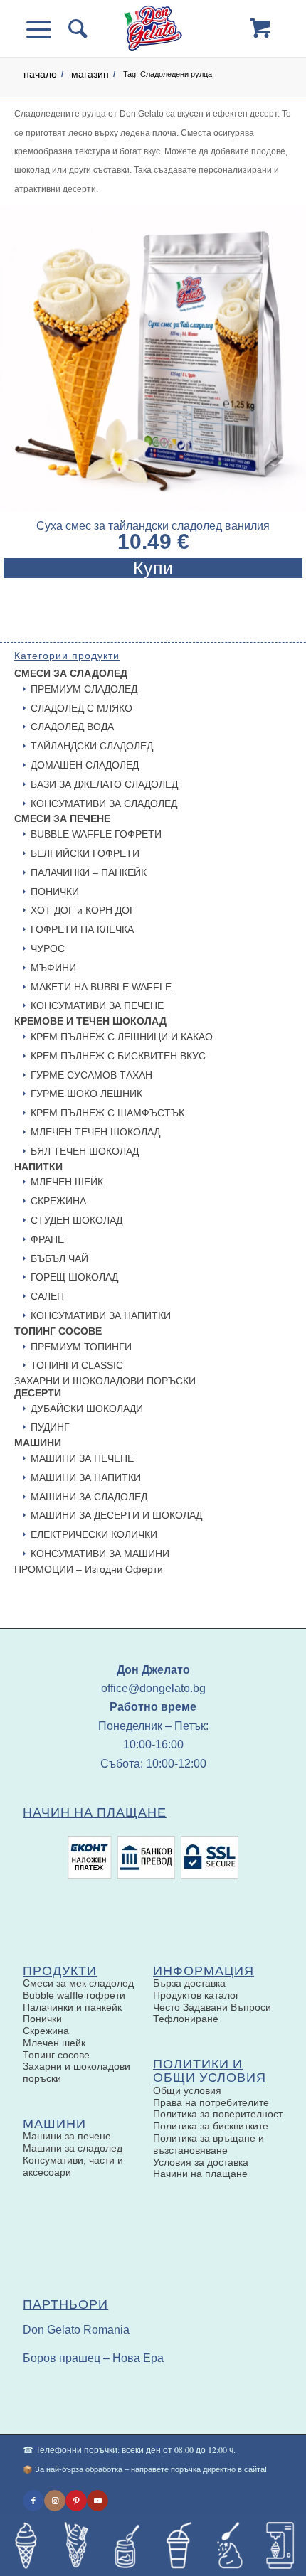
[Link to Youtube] (97, 2501)
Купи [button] (153, 568)
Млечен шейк (54, 2043)
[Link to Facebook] (33, 2501)
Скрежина (46, 2031)
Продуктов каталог (196, 1995)
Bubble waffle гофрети (74, 1995)
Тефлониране (186, 2019)
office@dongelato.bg (153, 1688)
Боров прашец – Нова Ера (93, 2358)
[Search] (77, 28)
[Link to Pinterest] (76, 2501)
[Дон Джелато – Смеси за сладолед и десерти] (153, 28)
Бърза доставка (189, 1983)
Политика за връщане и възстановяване (209, 2144)
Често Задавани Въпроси (212, 2007)
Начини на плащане (200, 2174)
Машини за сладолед (73, 2148)
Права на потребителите (211, 2102)
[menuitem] (77, 28)
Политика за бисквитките (211, 2126)
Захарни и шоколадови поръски (76, 2072)
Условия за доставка (201, 2162)
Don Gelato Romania (76, 2330)
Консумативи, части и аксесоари (73, 2166)
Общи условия (187, 2090)
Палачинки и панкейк (72, 2007)
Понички (42, 2019)
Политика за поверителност (218, 2114)
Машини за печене (67, 2136)
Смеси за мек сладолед (78, 1983)
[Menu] (47, 28)
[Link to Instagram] (55, 2501)
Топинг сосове (56, 2055)
